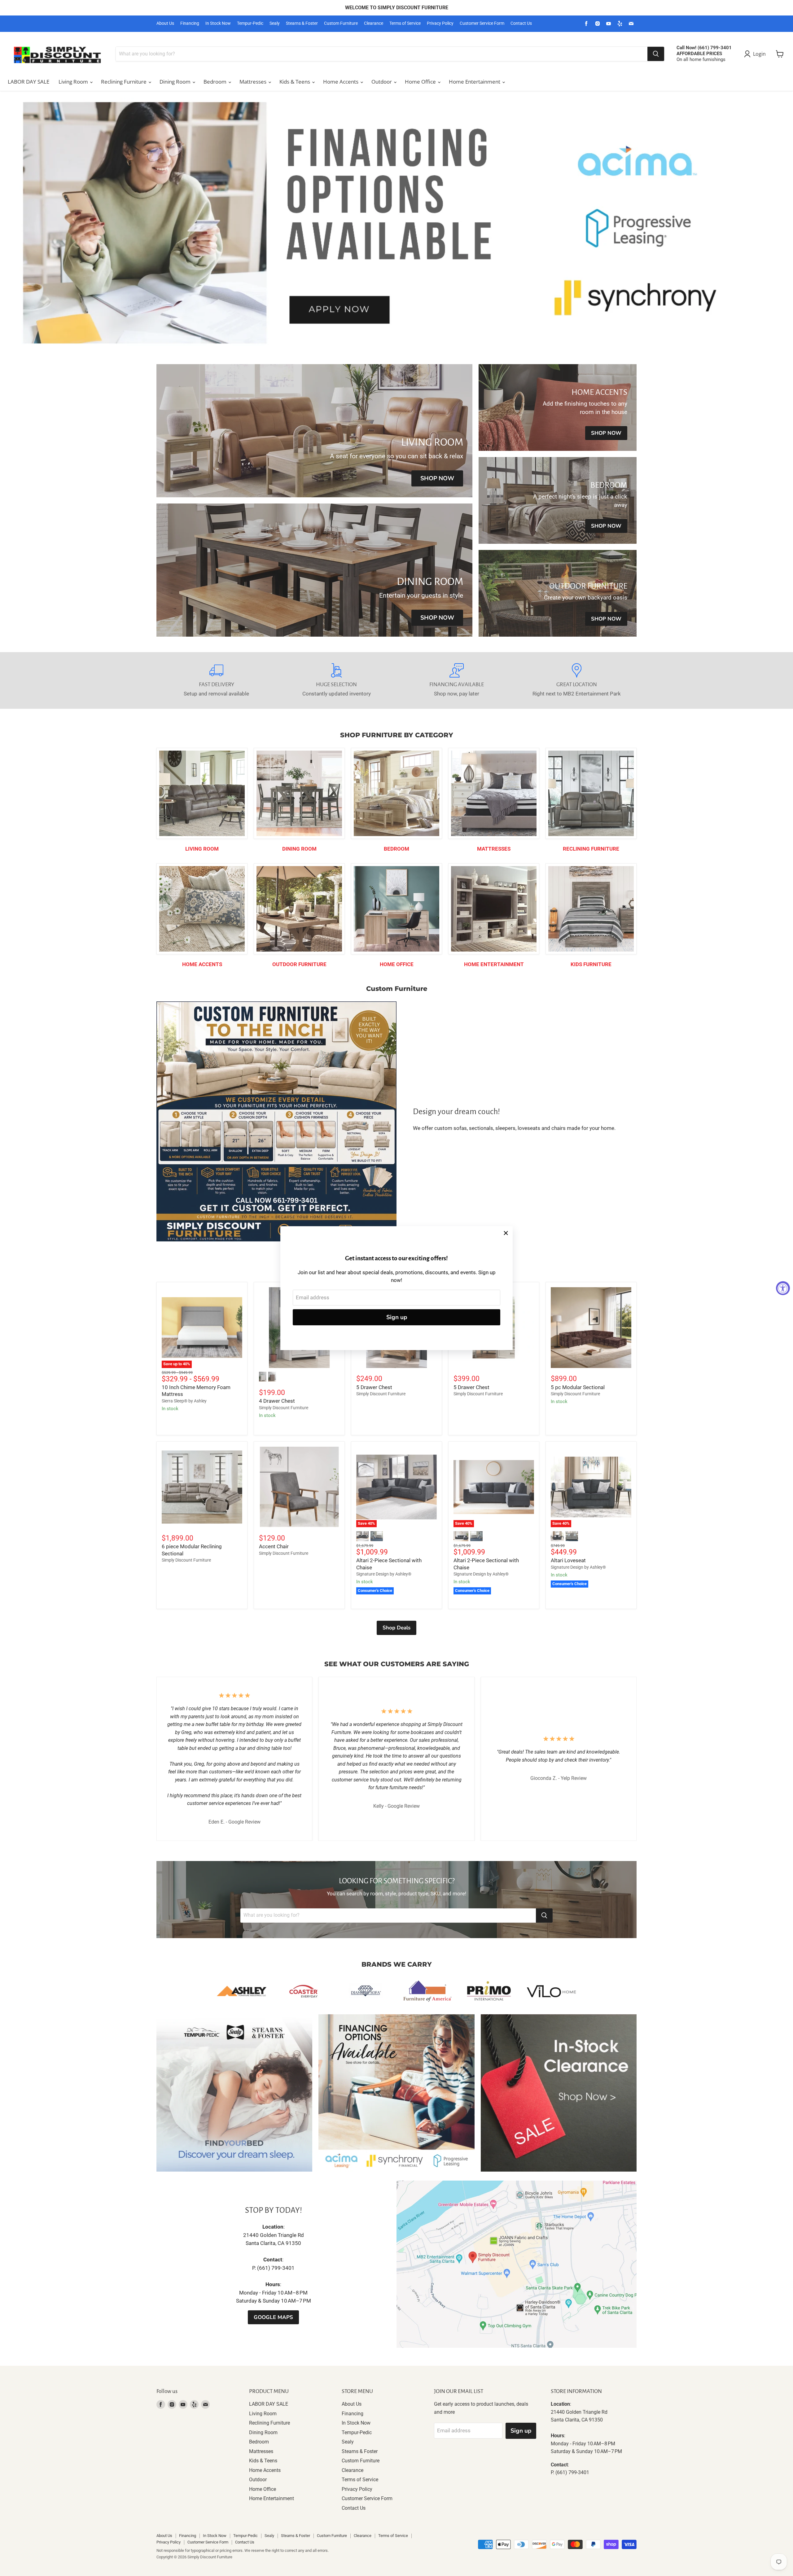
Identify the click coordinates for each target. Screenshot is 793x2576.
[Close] (506, 1233)
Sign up (397, 1317)
